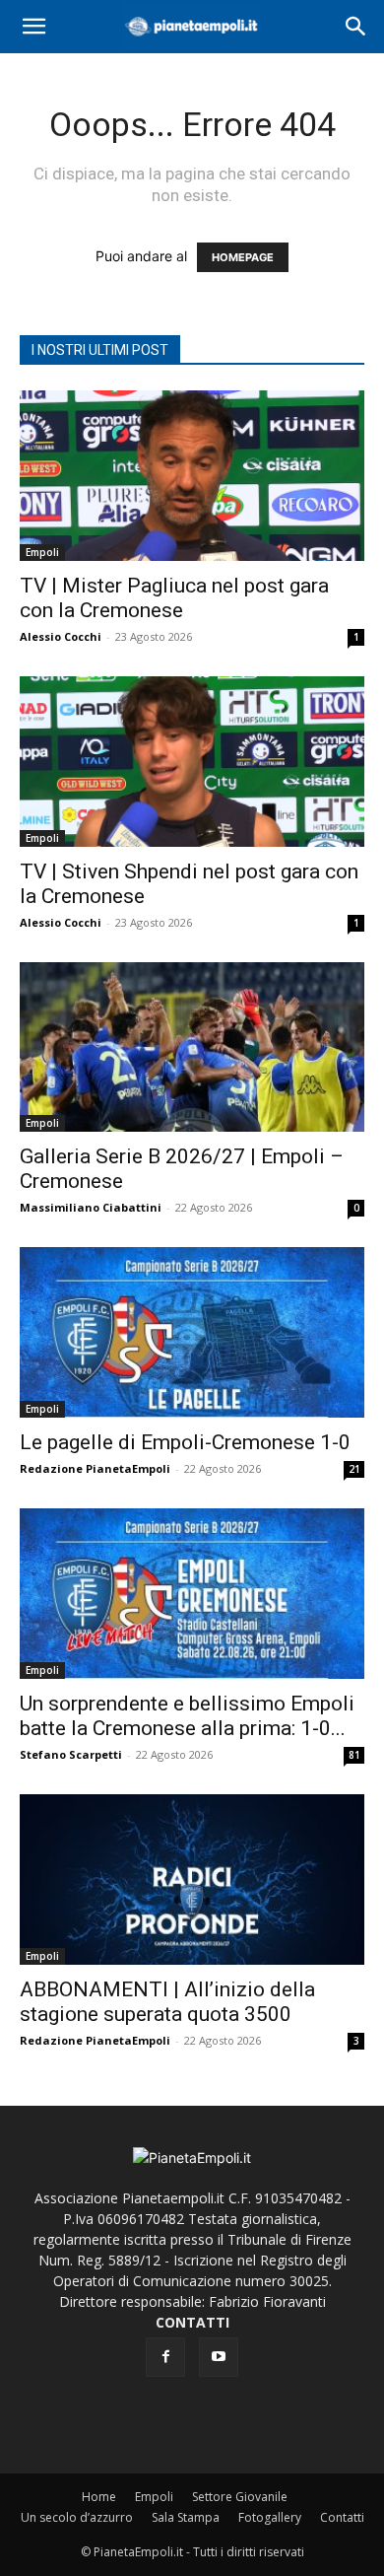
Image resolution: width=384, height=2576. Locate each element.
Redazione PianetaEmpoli (95, 1468)
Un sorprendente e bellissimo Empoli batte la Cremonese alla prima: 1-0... (187, 1716)
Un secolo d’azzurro (77, 2517)
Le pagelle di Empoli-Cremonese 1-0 (185, 1442)
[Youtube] (219, 2357)
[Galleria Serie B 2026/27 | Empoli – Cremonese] (192, 1047)
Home (99, 2497)
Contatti (342, 2517)
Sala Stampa (186, 2517)
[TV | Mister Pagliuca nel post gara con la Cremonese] (192, 476)
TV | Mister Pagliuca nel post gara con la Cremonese (174, 598)
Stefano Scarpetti (71, 1754)
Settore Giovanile (240, 2497)
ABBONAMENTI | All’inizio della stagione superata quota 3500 (167, 2002)
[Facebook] (165, 2357)
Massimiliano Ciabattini (91, 1207)
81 (354, 1755)
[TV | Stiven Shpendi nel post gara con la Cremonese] (192, 762)
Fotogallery (270, 2517)
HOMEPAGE (243, 257)
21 (354, 1469)
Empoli (42, 552)
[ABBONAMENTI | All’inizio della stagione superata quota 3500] (192, 1880)
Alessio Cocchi (61, 636)
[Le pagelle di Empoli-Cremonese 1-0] (192, 1332)
